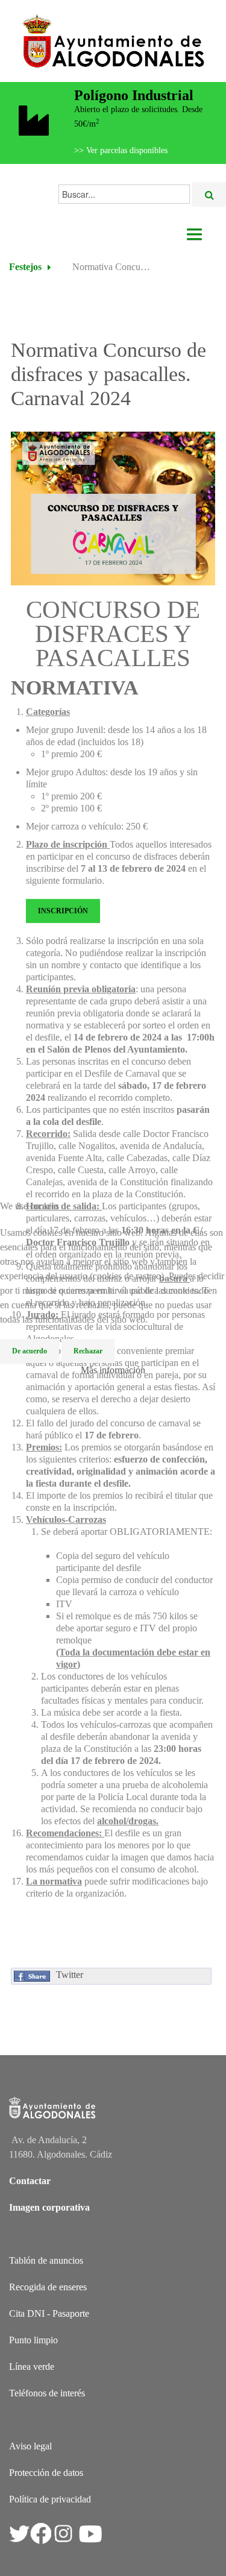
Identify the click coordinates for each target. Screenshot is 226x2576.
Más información (113, 1370)
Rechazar (88, 1351)
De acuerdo (30, 1351)
